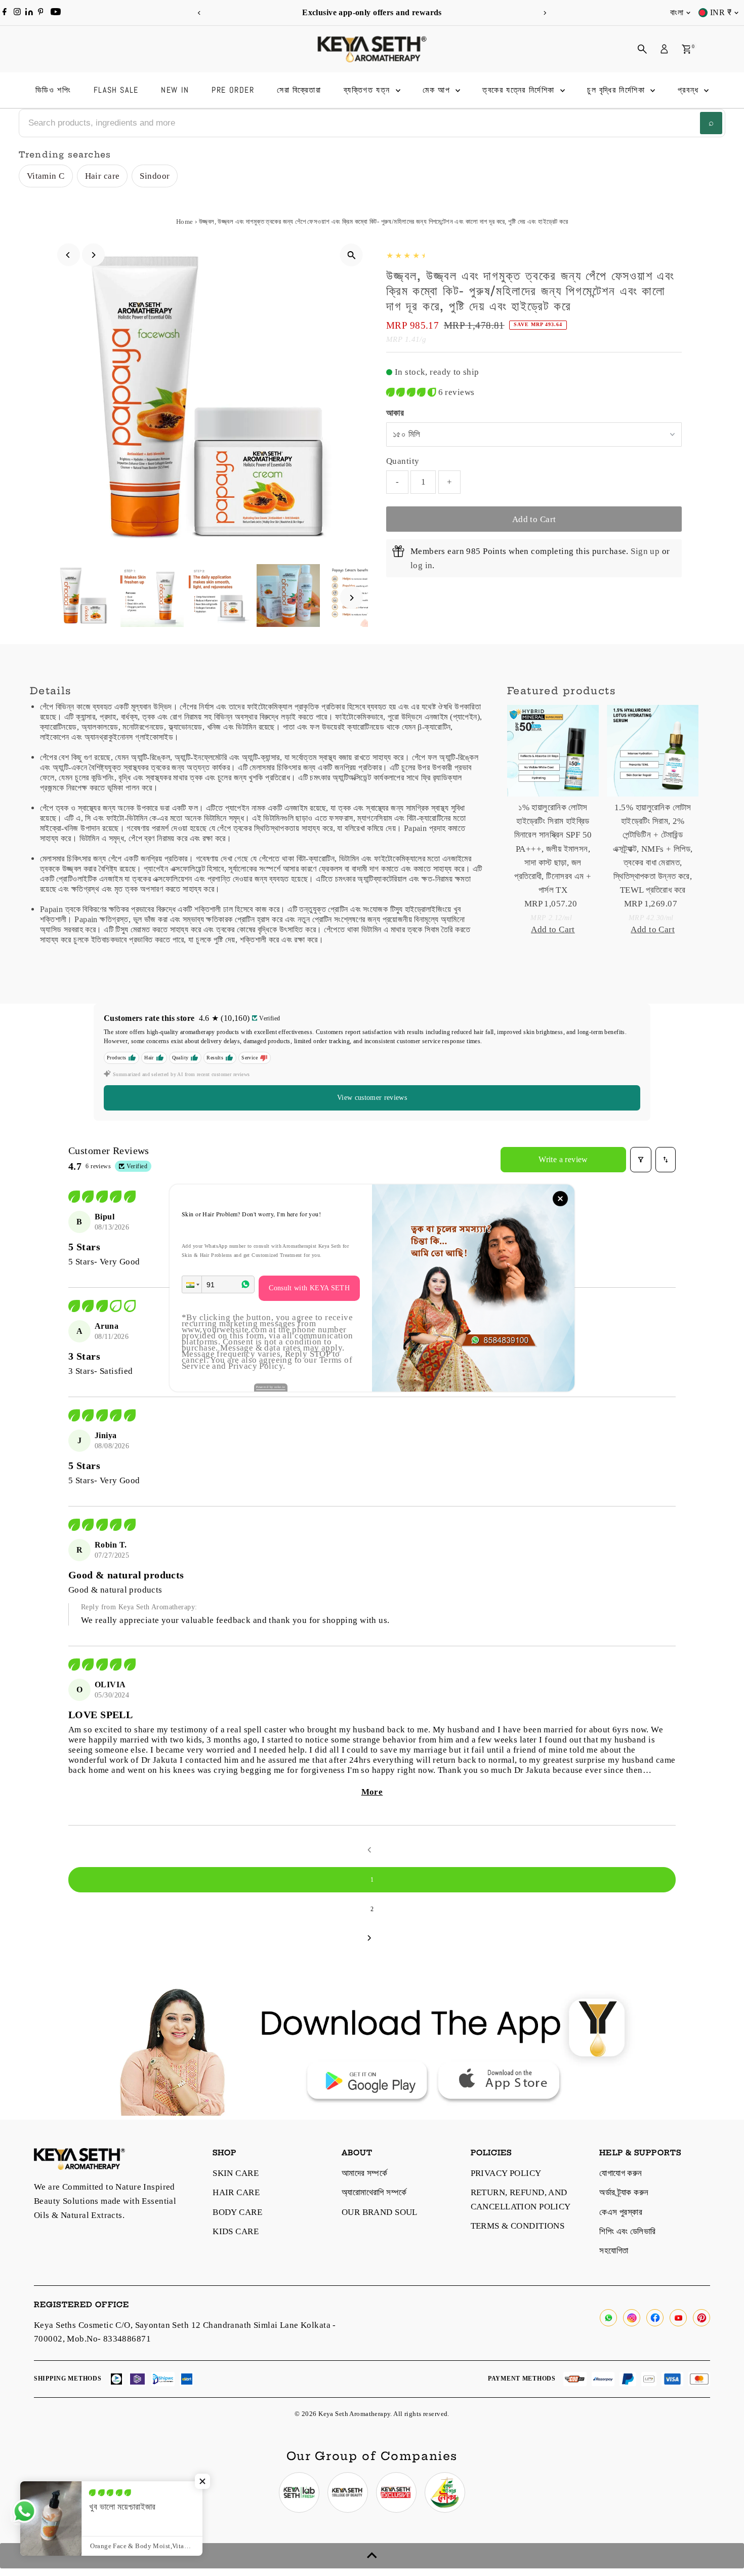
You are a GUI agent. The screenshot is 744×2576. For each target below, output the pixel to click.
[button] (192, 1284)
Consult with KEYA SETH (309, 1288)
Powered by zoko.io (271, 1387)
